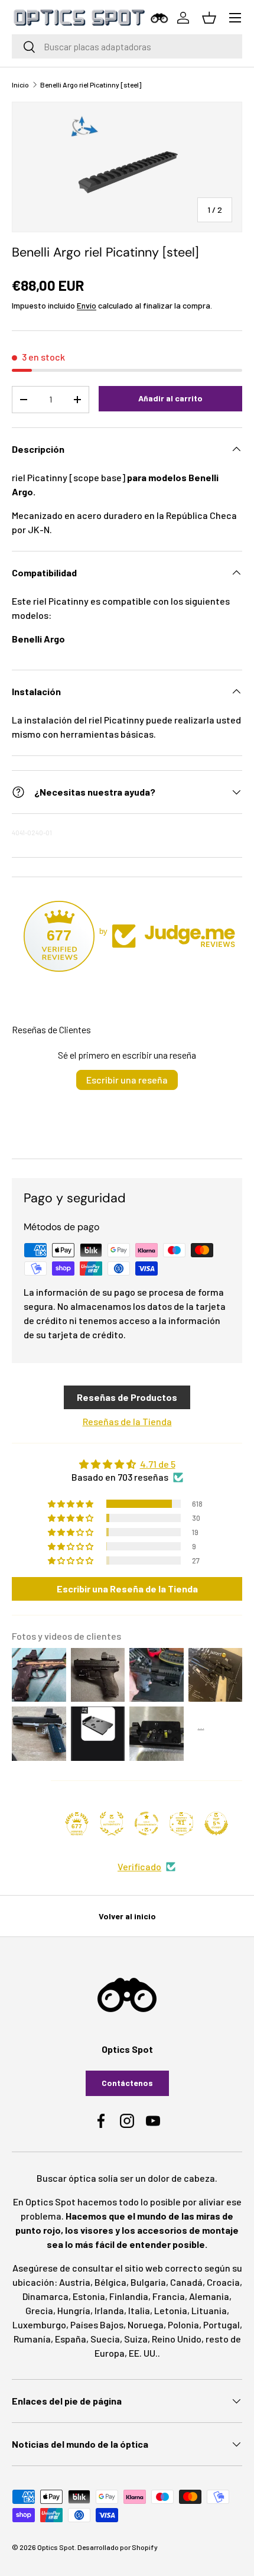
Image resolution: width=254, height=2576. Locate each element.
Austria (75, 2282)
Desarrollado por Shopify (118, 2547)
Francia (169, 2296)
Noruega (146, 2324)
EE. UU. (143, 2353)
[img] (127, 1464)
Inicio (20, 85)
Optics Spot (56, 2547)
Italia (139, 2310)
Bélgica (110, 2282)
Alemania (209, 2296)
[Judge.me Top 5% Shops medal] (216, 1824)
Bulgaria (148, 2282)
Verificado (139, 1866)
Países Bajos (97, 2324)
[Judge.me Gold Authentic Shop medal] (112, 1824)
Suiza (136, 2339)
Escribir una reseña (127, 1080)
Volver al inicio (127, 1916)
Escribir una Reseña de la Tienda (127, 1589)
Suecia (105, 2339)
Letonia (171, 2310)
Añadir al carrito (170, 398)
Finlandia (129, 2296)
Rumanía (32, 2339)
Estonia (89, 2296)
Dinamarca (45, 2296)
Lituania (209, 2310)
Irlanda (109, 2310)
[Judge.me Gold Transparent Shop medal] (146, 1824)
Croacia (223, 2282)
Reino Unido (177, 2339)
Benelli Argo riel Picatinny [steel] (91, 85)
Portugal (222, 2324)
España (71, 2339)
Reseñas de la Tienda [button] (127, 1421)
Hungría (74, 2310)
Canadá (186, 2282)
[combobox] (127, 46)
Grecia (39, 2310)
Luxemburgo (39, 2324)
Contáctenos (127, 2083)
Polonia (183, 2324)
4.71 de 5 (158, 1464)
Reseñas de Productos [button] (127, 1397)
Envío (87, 305)
